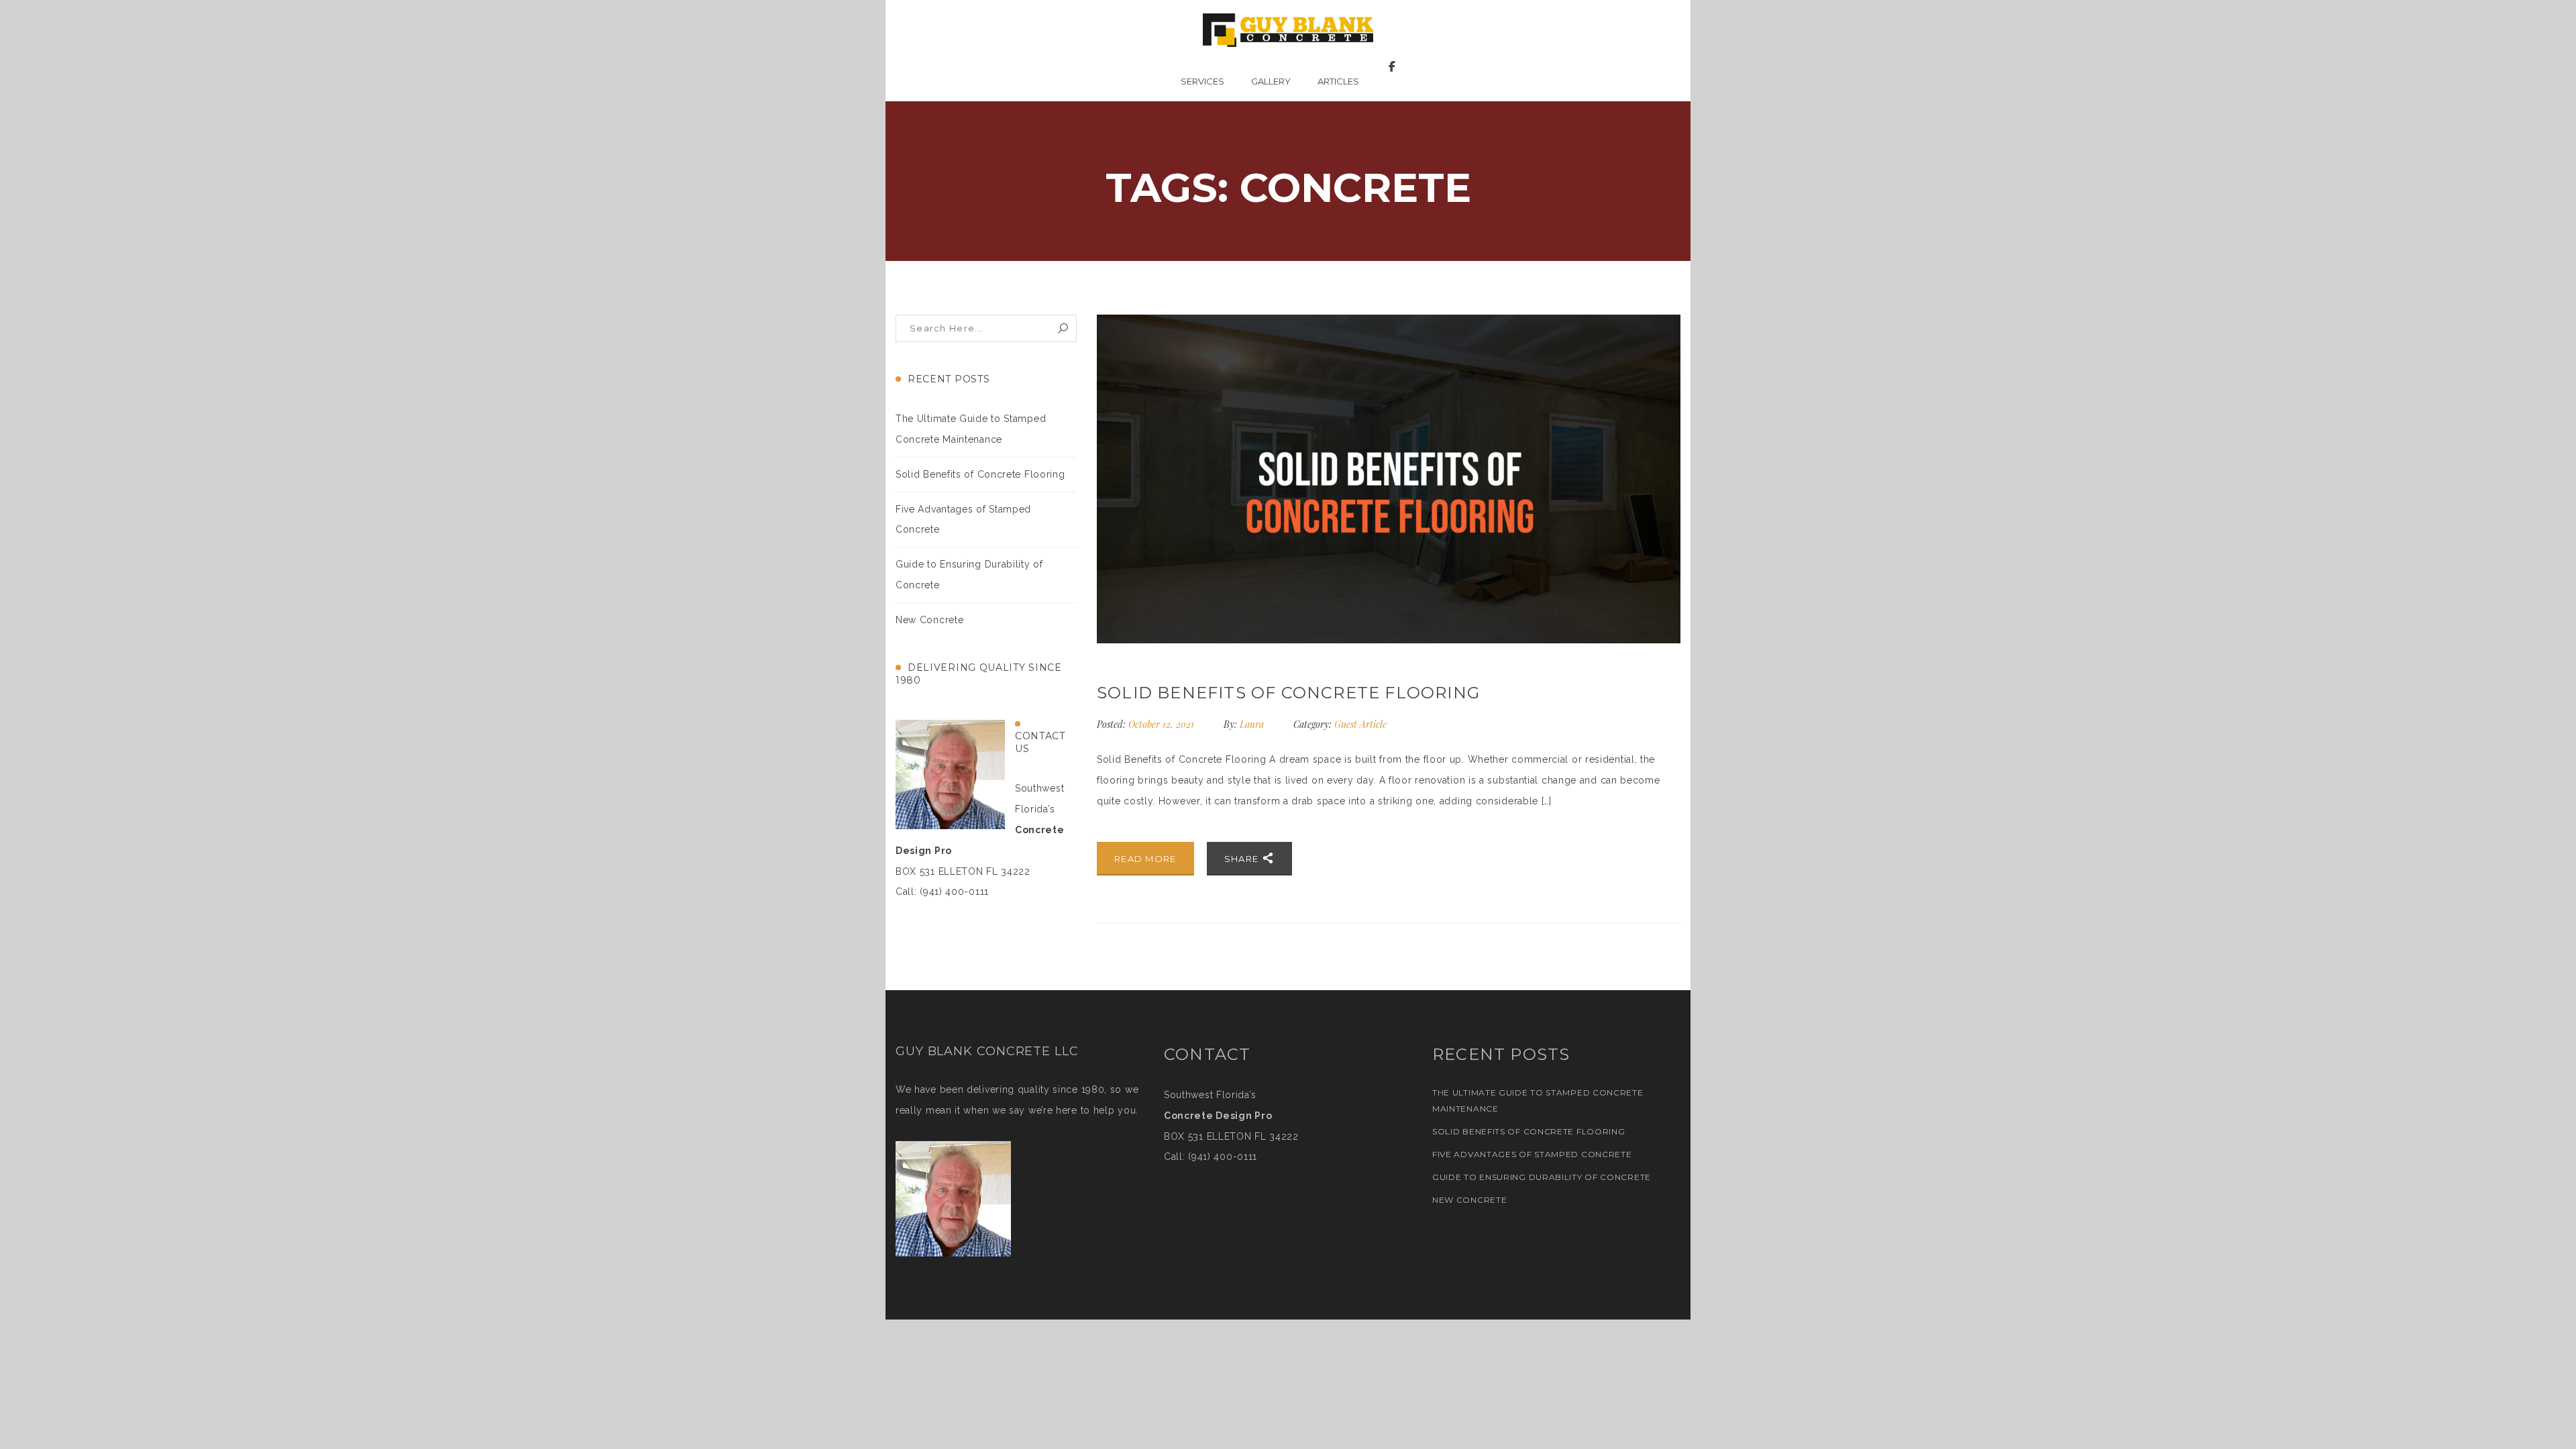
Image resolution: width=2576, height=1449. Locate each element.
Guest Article (1360, 724)
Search (1063, 328)
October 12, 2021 (1163, 724)
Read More (1145, 859)
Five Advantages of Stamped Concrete (1532, 1154)
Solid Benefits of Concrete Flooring (980, 474)
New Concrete (929, 620)
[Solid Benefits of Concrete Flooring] (1389, 479)
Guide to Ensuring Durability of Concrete (1542, 1177)
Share (1243, 859)
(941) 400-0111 (1223, 1157)
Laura (1252, 724)
